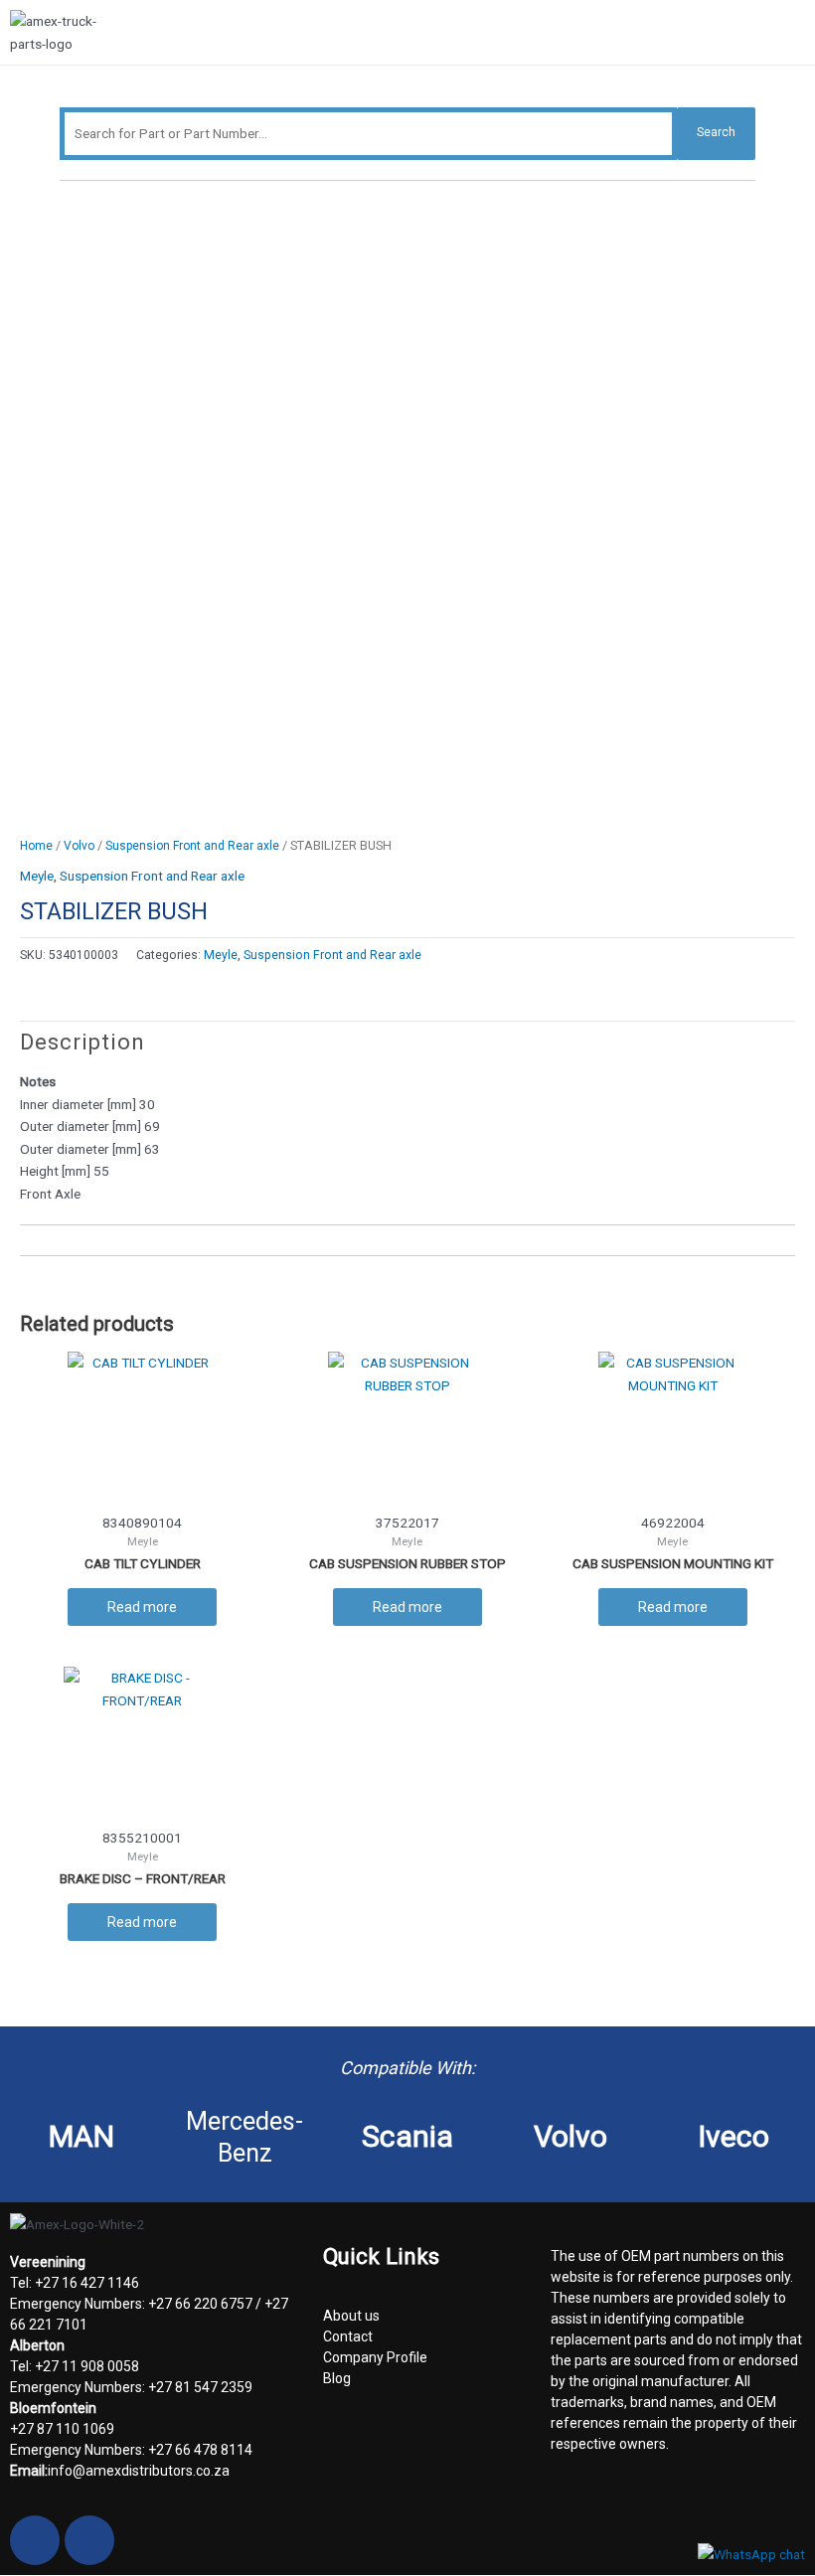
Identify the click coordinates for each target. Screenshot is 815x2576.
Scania (407, 2136)
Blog (337, 2378)
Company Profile (375, 2357)
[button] (797, 35)
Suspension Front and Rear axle (192, 846)
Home (36, 846)
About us (351, 2316)
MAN (81, 2136)
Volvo (79, 846)
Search (716, 132)
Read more (142, 1607)
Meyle (37, 876)
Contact (348, 2336)
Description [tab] (82, 1042)
